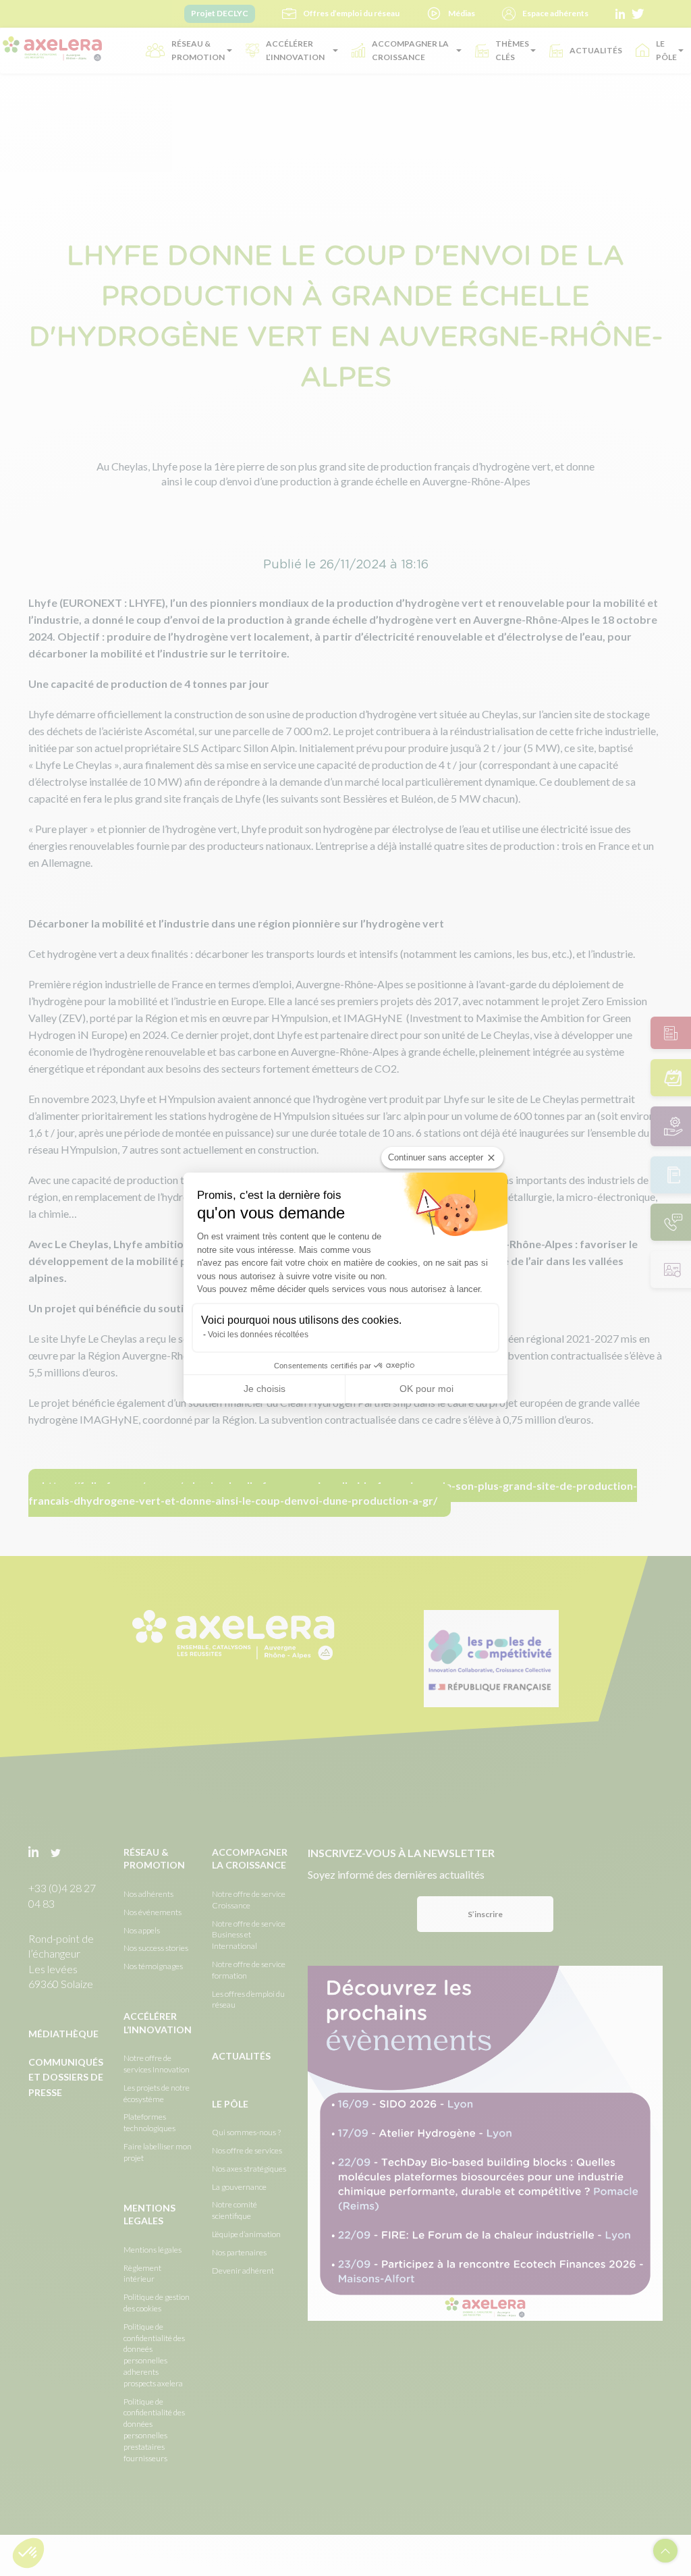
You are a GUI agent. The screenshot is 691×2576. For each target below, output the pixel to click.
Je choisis (265, 1389)
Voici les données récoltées (258, 1335)
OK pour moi (426, 1389)
